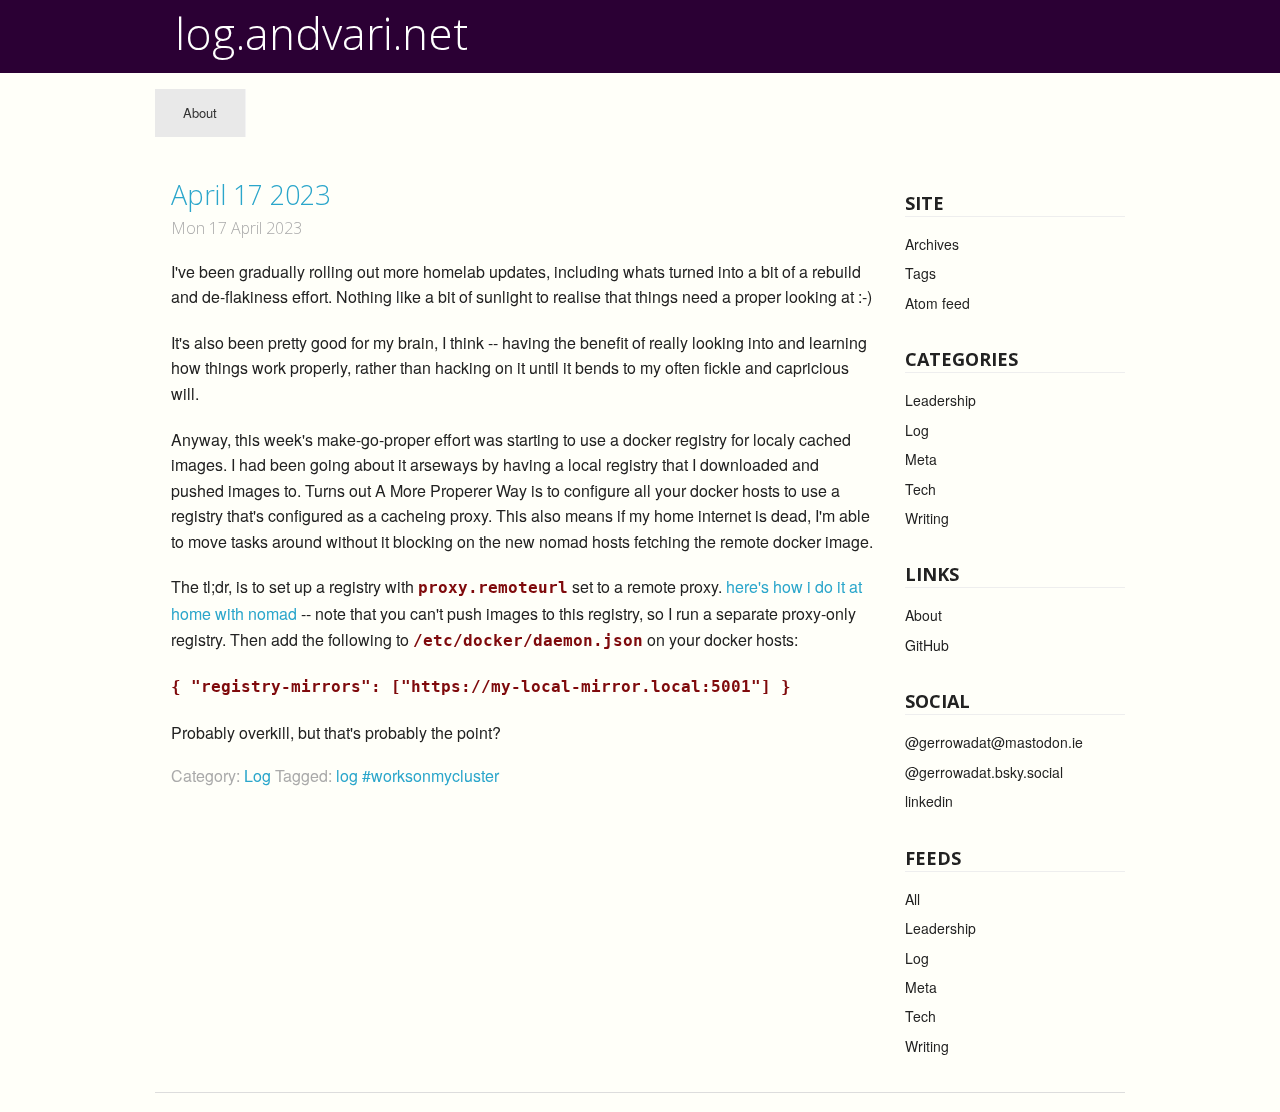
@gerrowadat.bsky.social (984, 772)
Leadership (940, 400)
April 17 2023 (250, 194)
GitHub (927, 645)
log (349, 775)
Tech (920, 489)
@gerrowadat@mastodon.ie (994, 742)
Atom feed (937, 303)
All (912, 899)
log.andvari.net (321, 33)
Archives (932, 244)
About (200, 112)
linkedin (929, 801)
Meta (921, 459)
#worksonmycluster (430, 775)
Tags (920, 273)
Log (257, 775)
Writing (927, 518)
